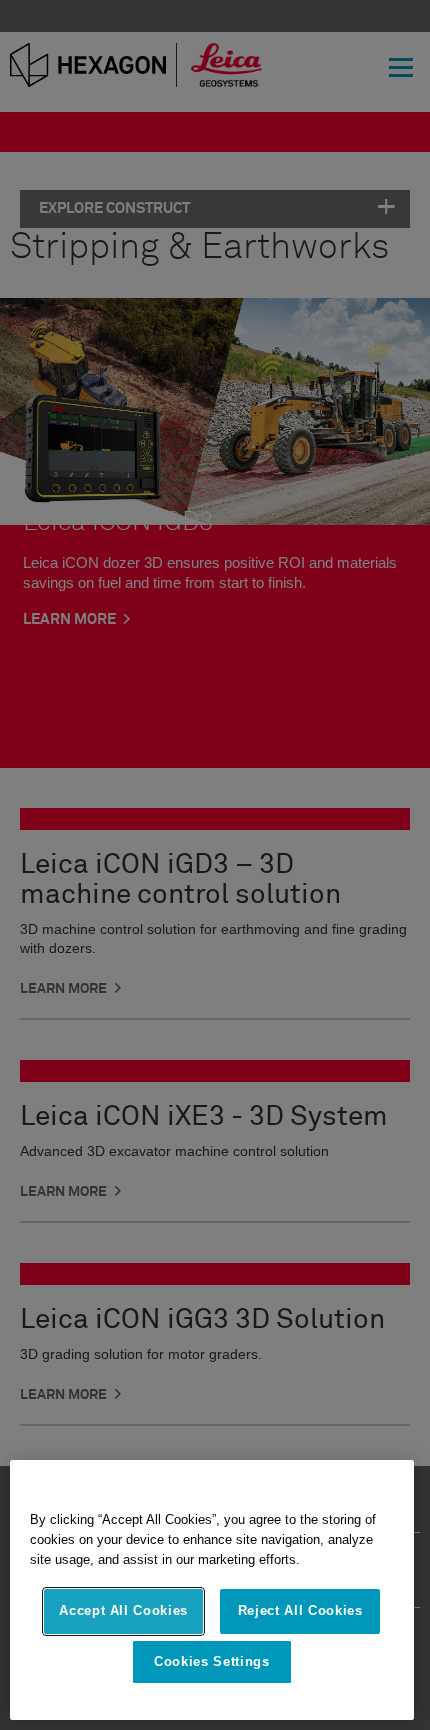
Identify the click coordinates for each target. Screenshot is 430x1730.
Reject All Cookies (300, 1610)
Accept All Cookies (123, 1610)
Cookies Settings (212, 1661)
